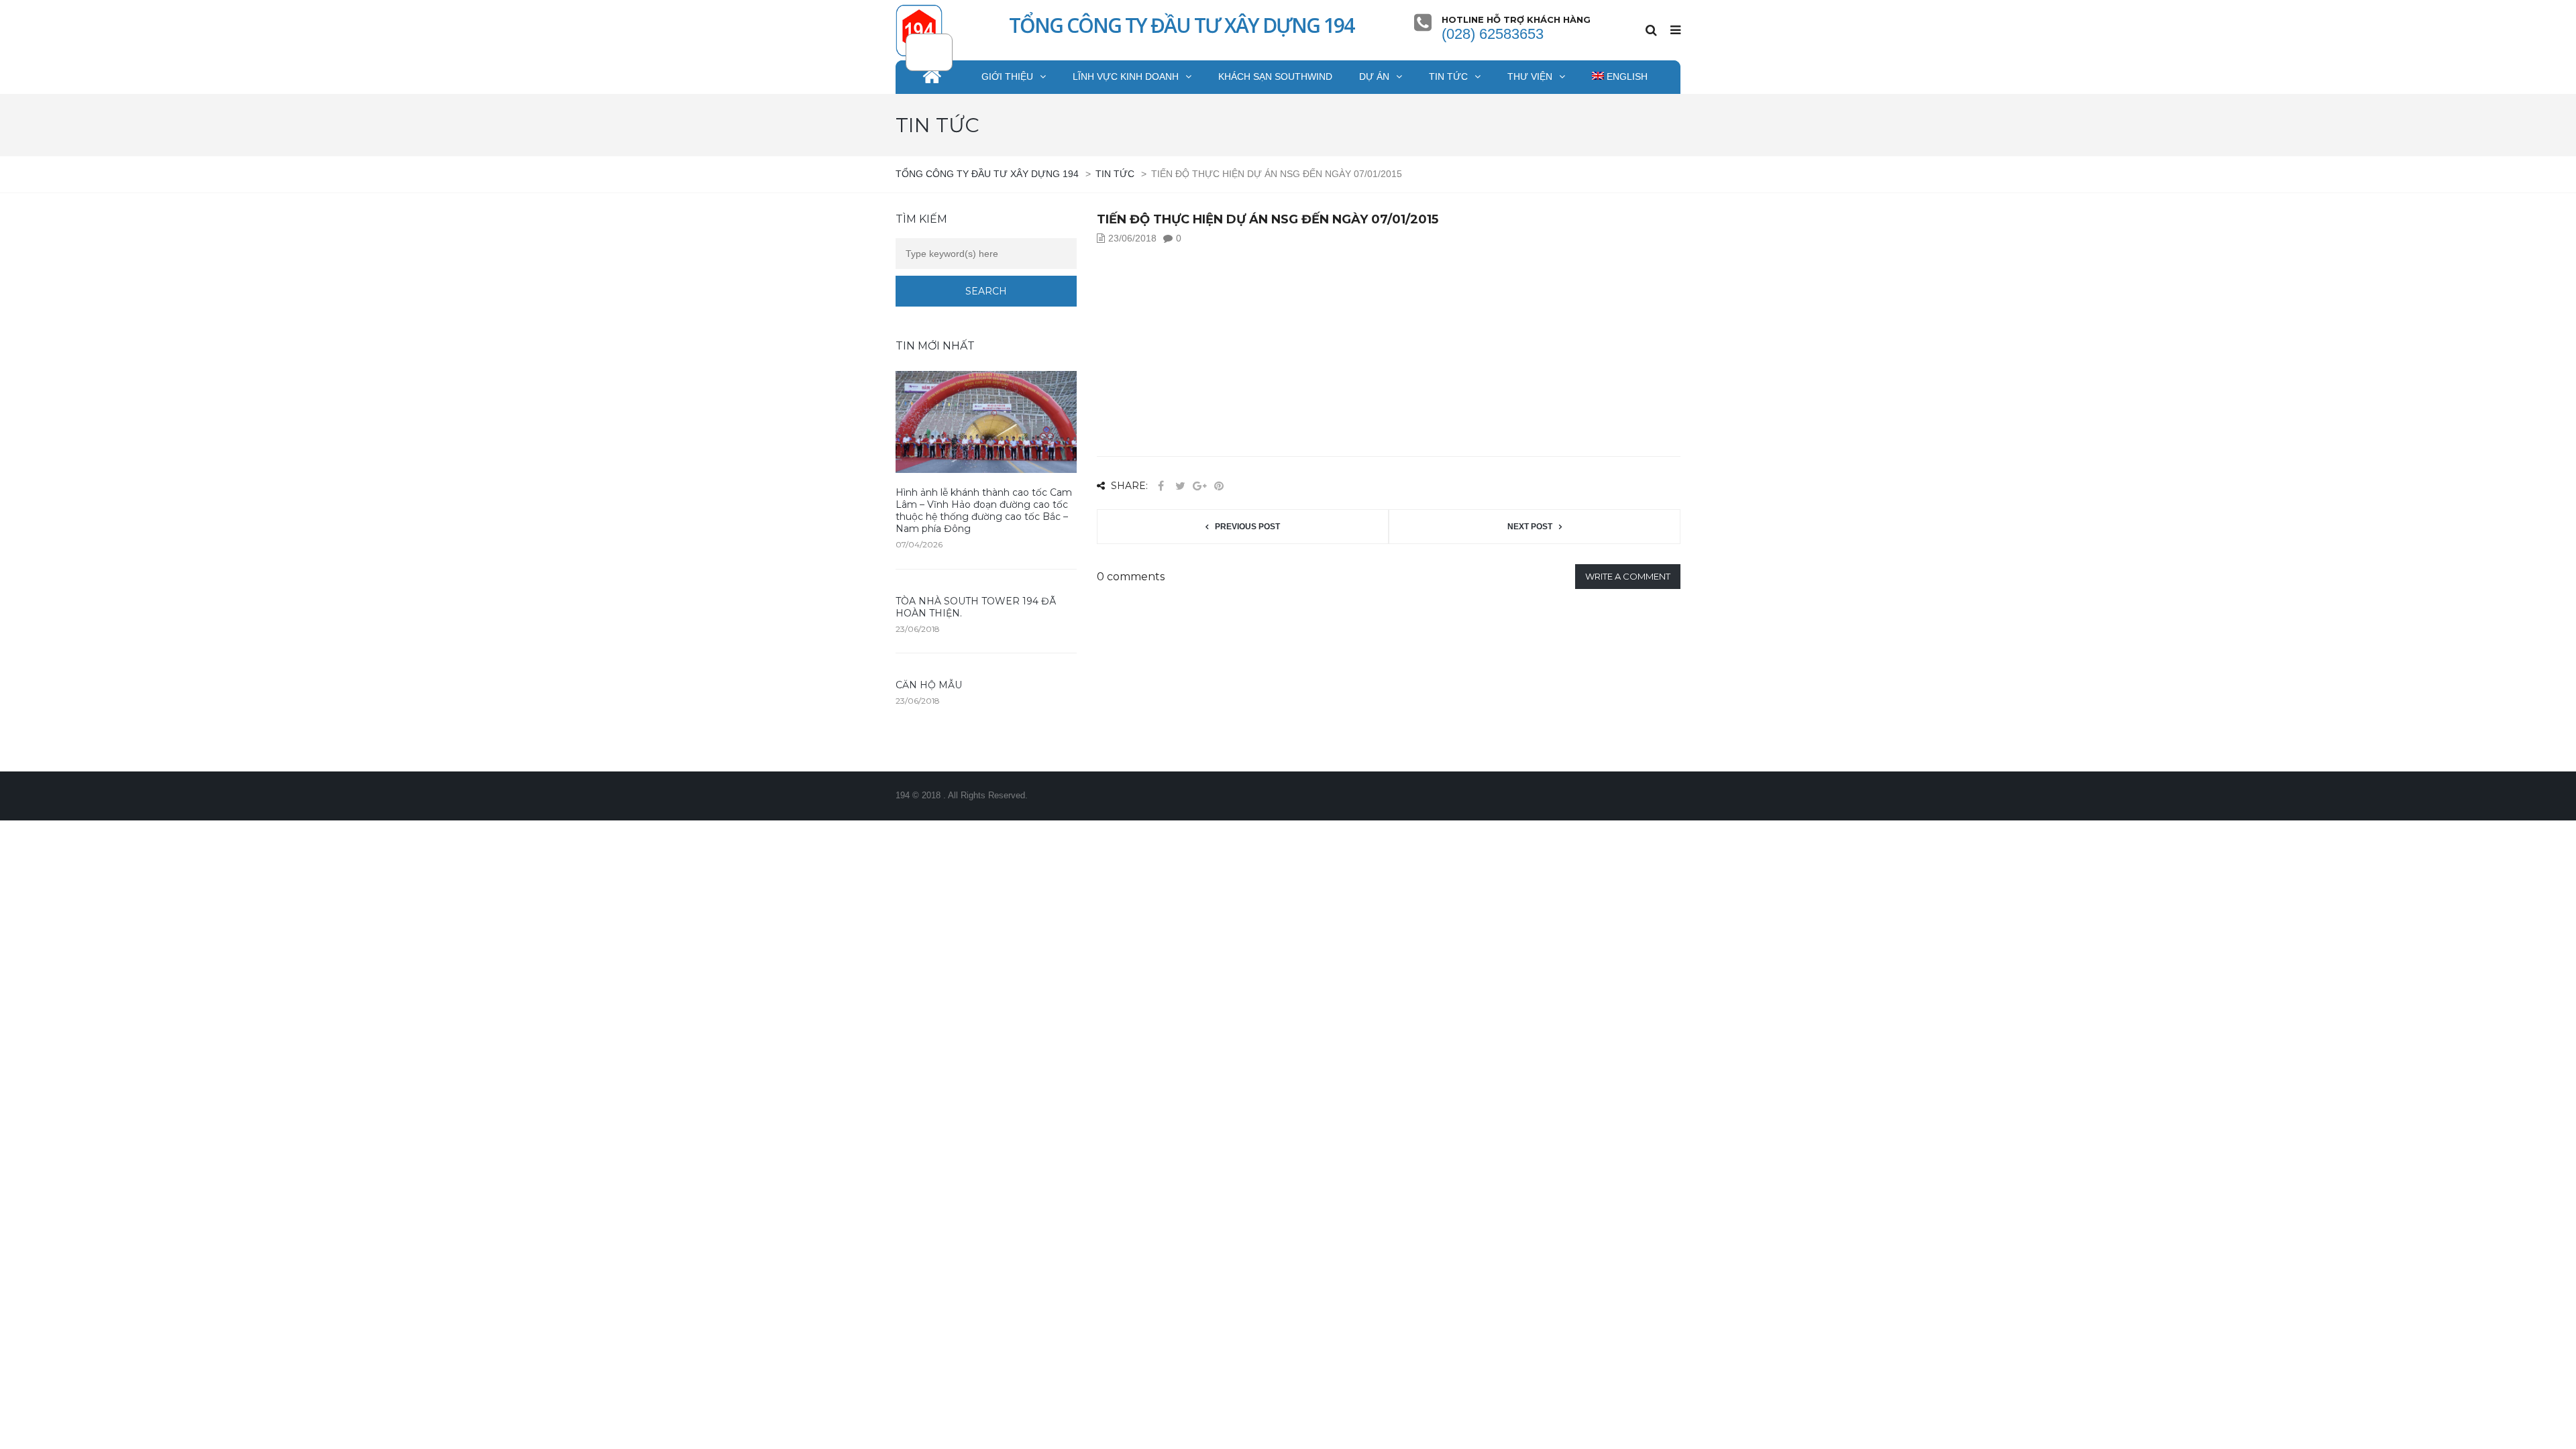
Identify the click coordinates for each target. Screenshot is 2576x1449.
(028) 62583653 (1493, 34)
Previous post (1247, 527)
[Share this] (1161, 486)
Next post (1530, 527)
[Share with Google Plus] (1199, 486)
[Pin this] (1219, 486)
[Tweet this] (1180, 486)
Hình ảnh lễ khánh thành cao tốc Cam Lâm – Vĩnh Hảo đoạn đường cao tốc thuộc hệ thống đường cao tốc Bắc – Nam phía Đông (984, 511)
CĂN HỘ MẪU (929, 685)
